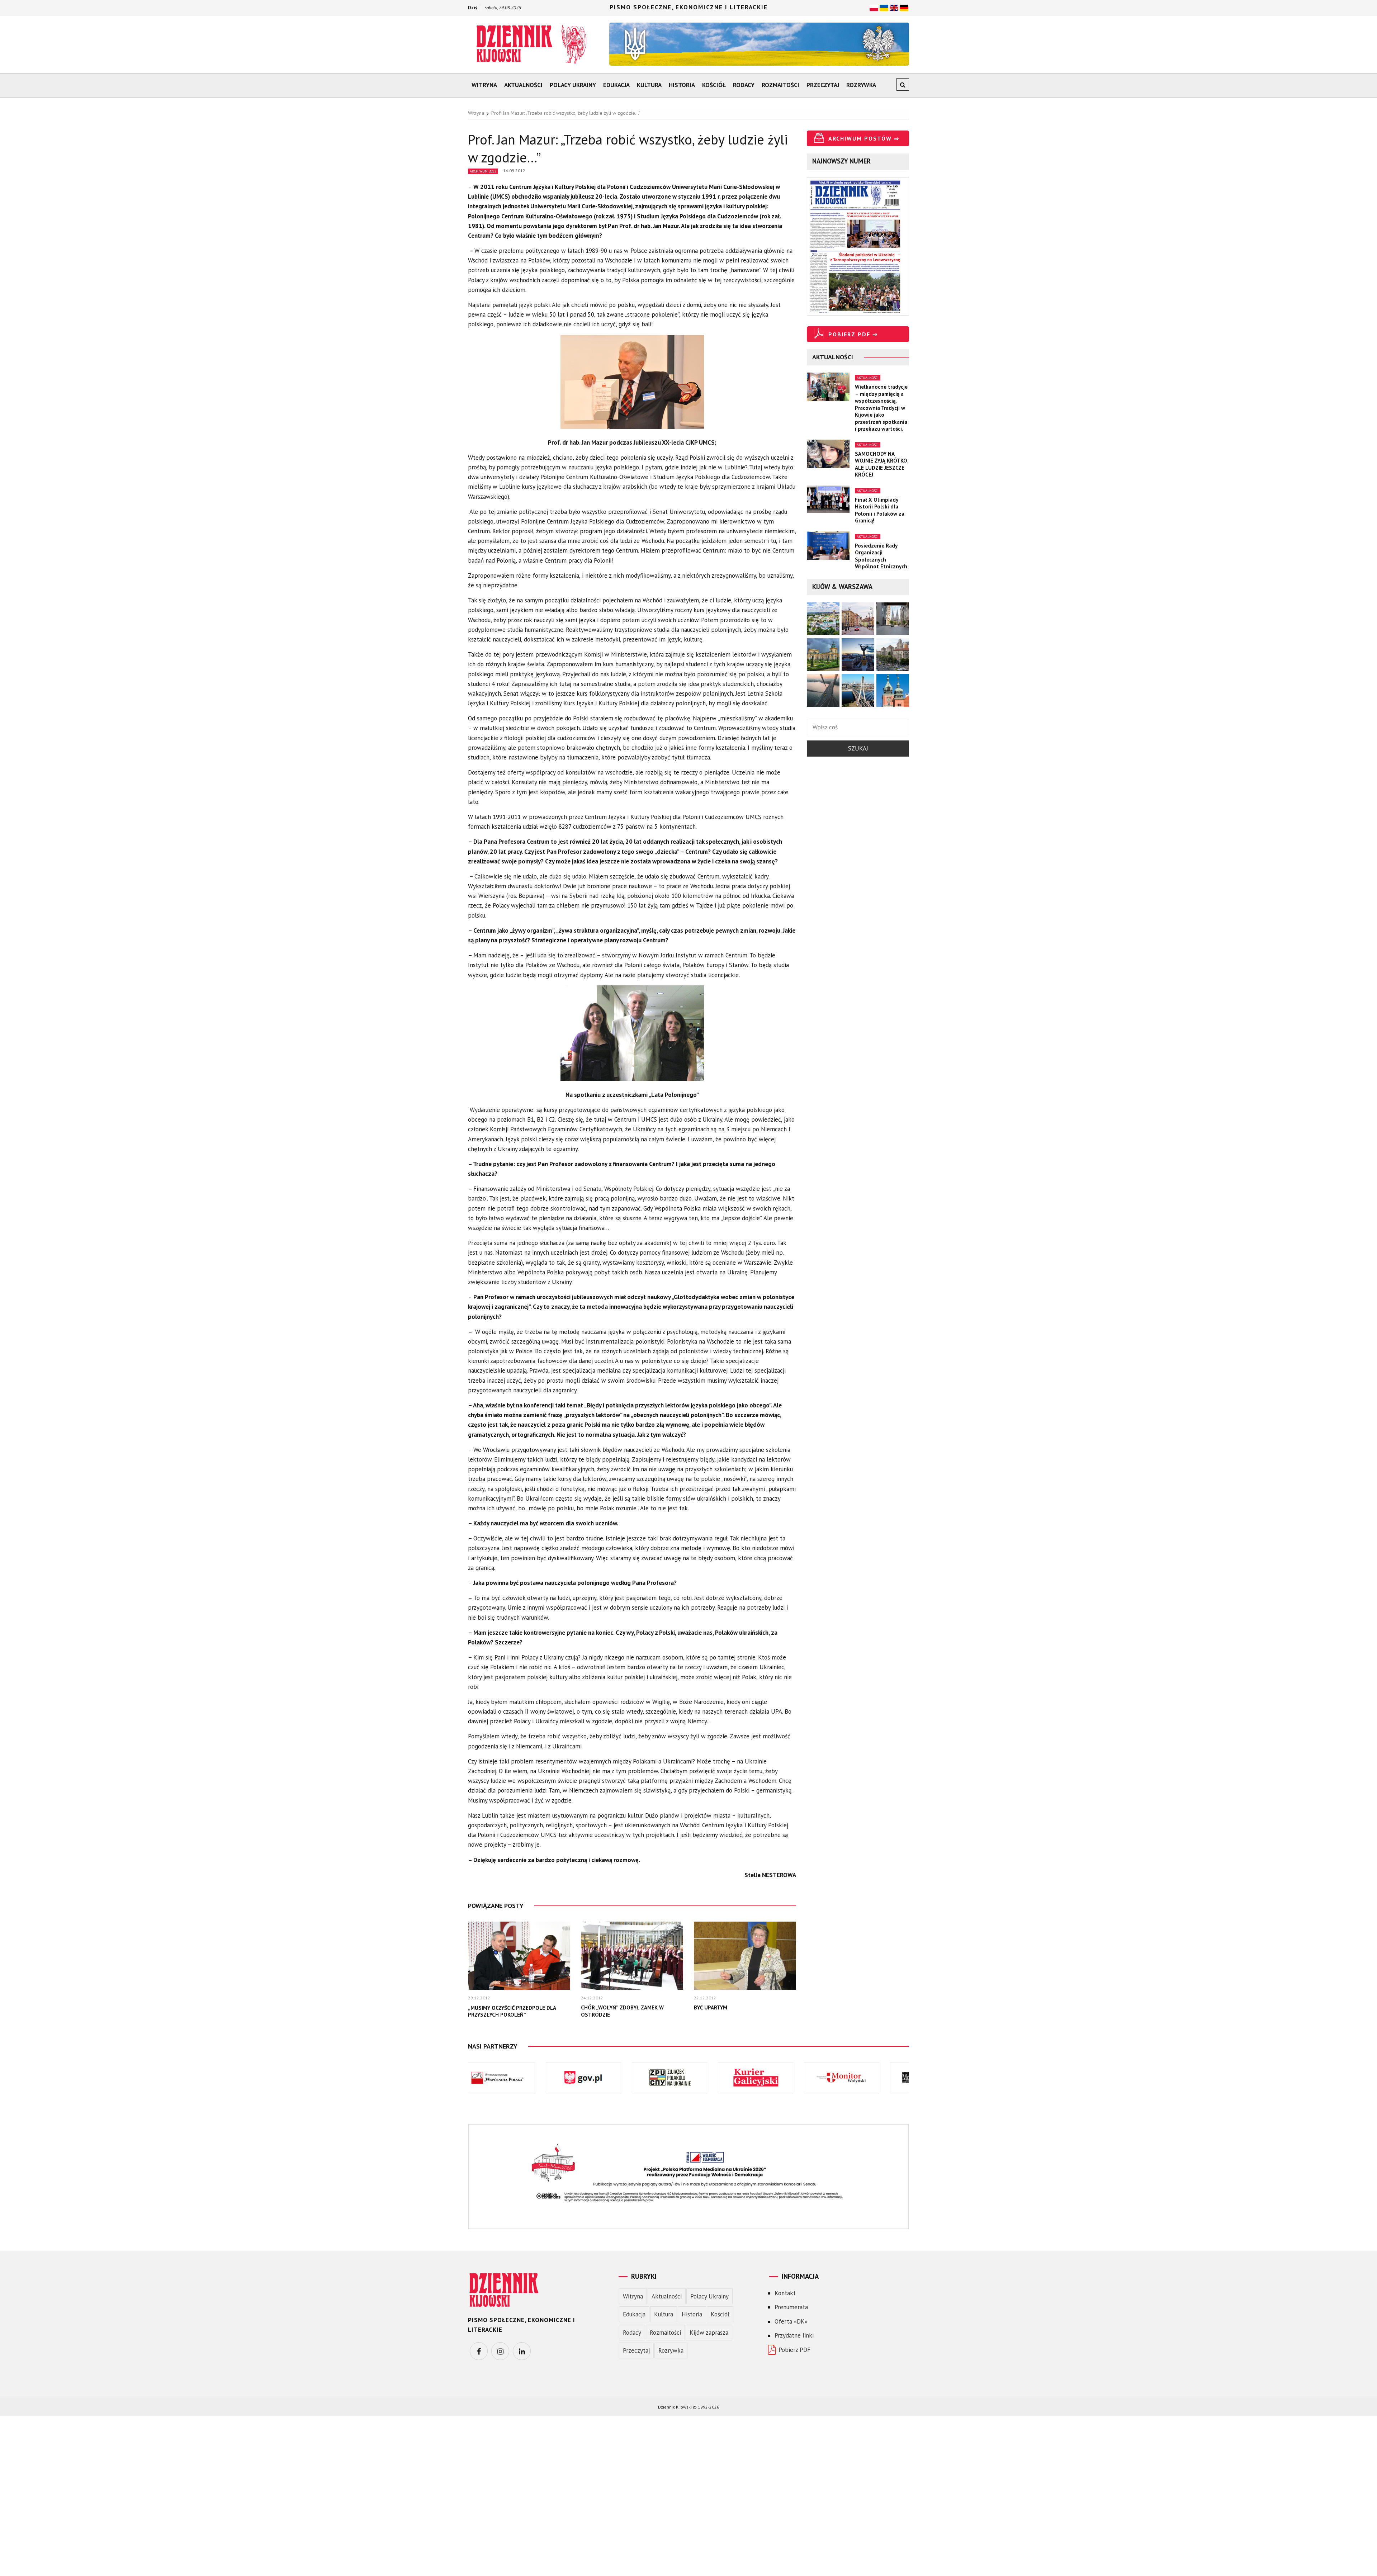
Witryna (484, 85)
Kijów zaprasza (709, 2333)
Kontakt (785, 2293)
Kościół (714, 85)
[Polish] (874, 7)
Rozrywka (861, 85)
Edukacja (616, 85)
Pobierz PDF (794, 2350)
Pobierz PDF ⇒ (853, 334)
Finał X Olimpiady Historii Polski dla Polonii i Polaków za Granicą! (880, 510)
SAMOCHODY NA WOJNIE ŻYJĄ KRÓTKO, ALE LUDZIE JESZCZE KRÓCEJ (882, 464)
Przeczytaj (823, 85)
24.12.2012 (592, 1998)
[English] (894, 7)
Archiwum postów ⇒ (864, 138)
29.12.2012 (479, 1998)
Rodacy (744, 85)
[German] (904, 7)
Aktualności (523, 85)
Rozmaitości (780, 85)
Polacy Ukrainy (573, 85)
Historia (682, 85)
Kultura (649, 85)
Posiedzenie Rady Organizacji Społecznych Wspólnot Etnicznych (881, 556)
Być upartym (711, 2007)
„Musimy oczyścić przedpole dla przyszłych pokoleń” (512, 2011)
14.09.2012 (514, 171)
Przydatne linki (794, 2335)
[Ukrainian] (884, 7)
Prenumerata (791, 2307)
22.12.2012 (705, 1998)
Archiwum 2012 (483, 171)
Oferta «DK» (791, 2321)
